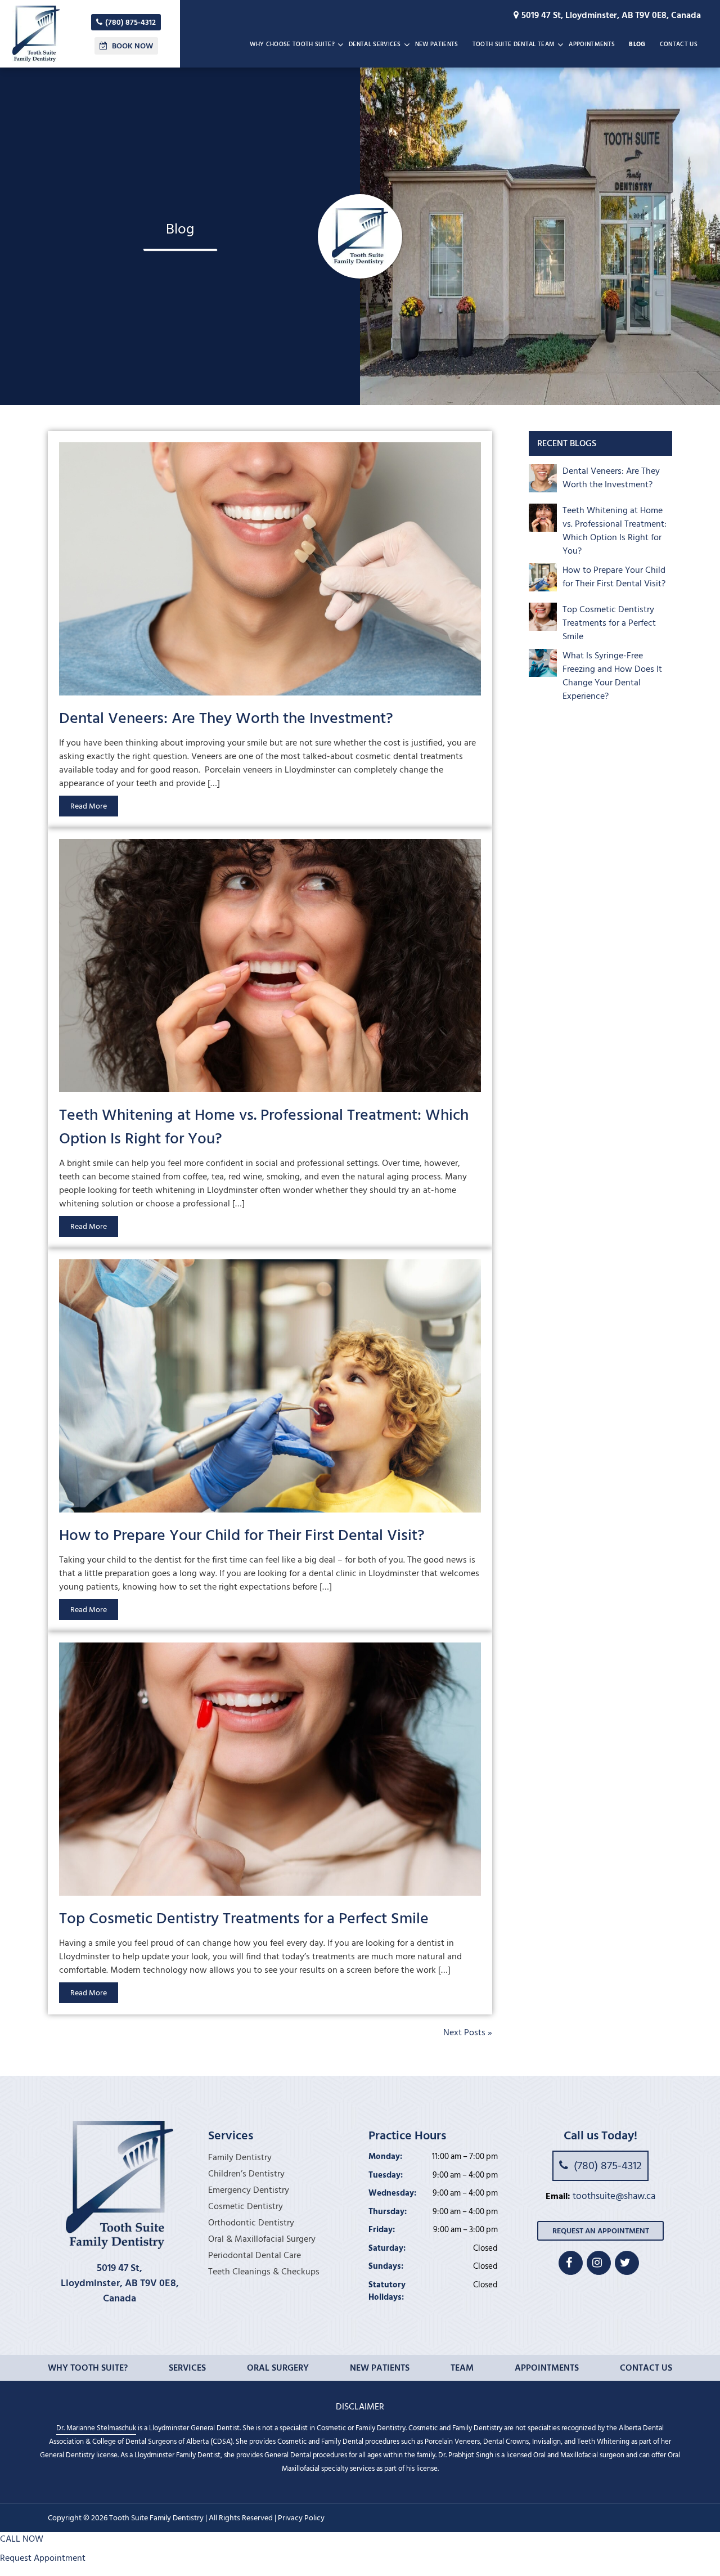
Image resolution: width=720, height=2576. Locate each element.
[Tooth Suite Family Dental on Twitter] (627, 2263)
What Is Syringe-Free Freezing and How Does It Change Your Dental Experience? (612, 676)
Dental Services (375, 44)
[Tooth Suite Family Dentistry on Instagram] (599, 2263)
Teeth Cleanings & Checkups (264, 2272)
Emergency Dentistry (249, 2190)
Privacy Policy (301, 2518)
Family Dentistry (240, 2157)
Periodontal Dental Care (255, 2255)
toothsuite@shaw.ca (614, 2197)
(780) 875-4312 (130, 22)
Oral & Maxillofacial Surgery (262, 2239)
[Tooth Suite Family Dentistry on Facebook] (571, 2263)
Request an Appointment (601, 2231)
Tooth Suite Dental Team (514, 44)
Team (462, 2368)
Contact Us (679, 44)
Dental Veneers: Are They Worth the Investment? (226, 718)
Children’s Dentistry (246, 2174)
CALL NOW (22, 2539)
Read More (89, 806)
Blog (637, 44)
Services (187, 2368)
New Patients (437, 44)
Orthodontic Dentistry (251, 2223)
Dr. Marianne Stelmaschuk (96, 2428)
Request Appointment (43, 2558)
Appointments (592, 44)
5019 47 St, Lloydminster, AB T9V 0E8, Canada (611, 15)
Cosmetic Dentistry (246, 2206)
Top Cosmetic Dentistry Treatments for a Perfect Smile (244, 1918)
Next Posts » (468, 2032)
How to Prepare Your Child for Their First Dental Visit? (242, 1535)
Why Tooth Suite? (88, 2368)
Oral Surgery (278, 2368)
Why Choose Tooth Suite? (292, 44)
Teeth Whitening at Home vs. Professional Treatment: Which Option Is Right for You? (264, 1127)
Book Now (132, 46)
